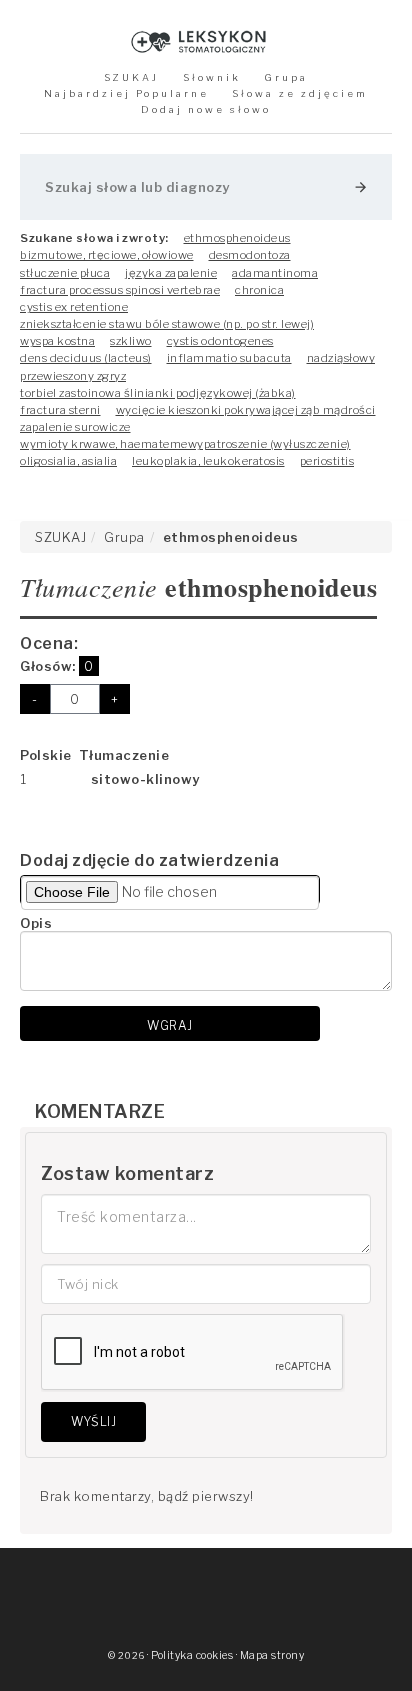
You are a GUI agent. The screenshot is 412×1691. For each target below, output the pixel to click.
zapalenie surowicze (75, 427)
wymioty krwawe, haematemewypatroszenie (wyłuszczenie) (185, 444)
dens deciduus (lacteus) (86, 358)
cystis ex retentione (74, 307)
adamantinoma (275, 273)
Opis (36, 923)
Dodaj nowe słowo (206, 109)
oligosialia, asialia (68, 461)
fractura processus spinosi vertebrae (120, 290)
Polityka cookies (192, 1655)
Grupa (286, 77)
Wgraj (170, 1025)
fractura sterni (60, 410)
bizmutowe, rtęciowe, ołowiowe (107, 255)
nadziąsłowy (341, 358)
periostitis (327, 461)
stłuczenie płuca (65, 273)
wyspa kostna (57, 341)
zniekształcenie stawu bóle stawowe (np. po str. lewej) (167, 324)
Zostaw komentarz (127, 1173)
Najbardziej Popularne (126, 93)
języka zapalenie (171, 273)
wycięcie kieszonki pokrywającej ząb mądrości (246, 410)
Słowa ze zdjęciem (300, 93)
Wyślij (93, 1421)
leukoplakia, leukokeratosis (208, 461)
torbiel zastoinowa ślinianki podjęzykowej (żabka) (158, 393)
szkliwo (131, 341)
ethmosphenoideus (237, 238)
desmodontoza (250, 255)
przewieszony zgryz (73, 376)
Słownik (212, 77)
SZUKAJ (131, 77)
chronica (259, 290)
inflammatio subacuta (229, 358)
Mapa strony (272, 1655)
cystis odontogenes (220, 341)
